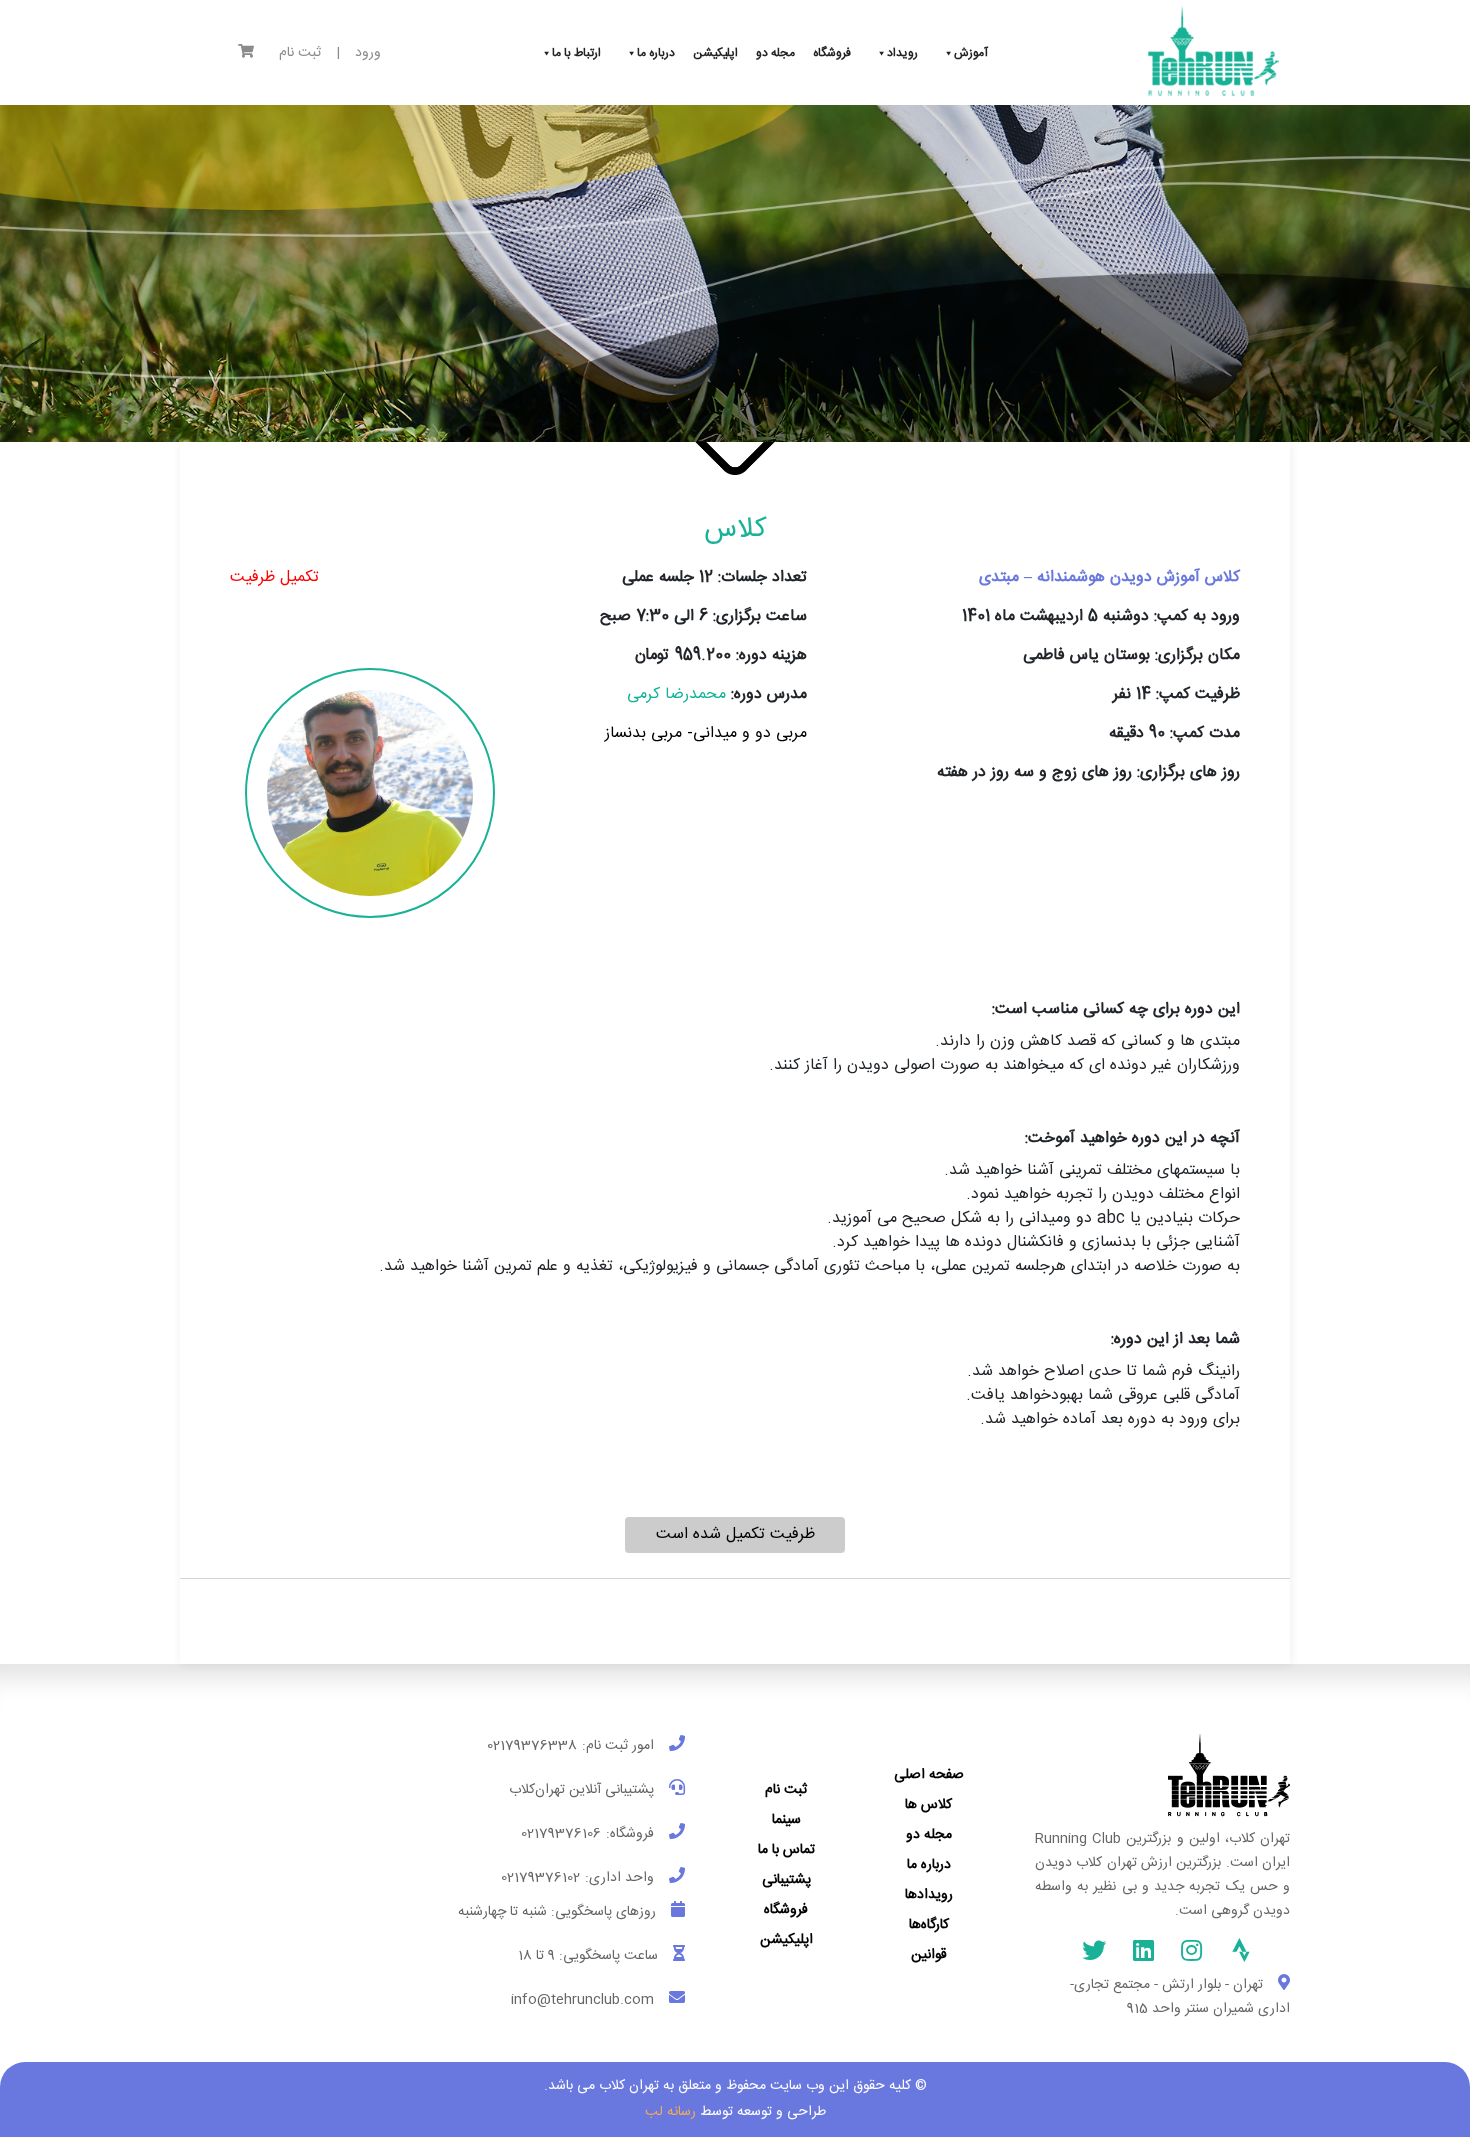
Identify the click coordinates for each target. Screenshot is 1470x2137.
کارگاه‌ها (929, 1925)
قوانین (929, 1955)
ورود (368, 53)
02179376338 (532, 1746)
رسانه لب (670, 2112)
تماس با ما (786, 1850)
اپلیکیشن (786, 1940)
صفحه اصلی (929, 1775)
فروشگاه (786, 1910)
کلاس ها (928, 1805)
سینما (786, 1820)
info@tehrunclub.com (582, 2000)
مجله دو (929, 1835)
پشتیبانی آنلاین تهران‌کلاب (581, 1790)
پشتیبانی (786, 1880)
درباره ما (929, 1865)
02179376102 (540, 1878)
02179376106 (561, 1834)
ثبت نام (300, 53)
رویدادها (929, 1895)
